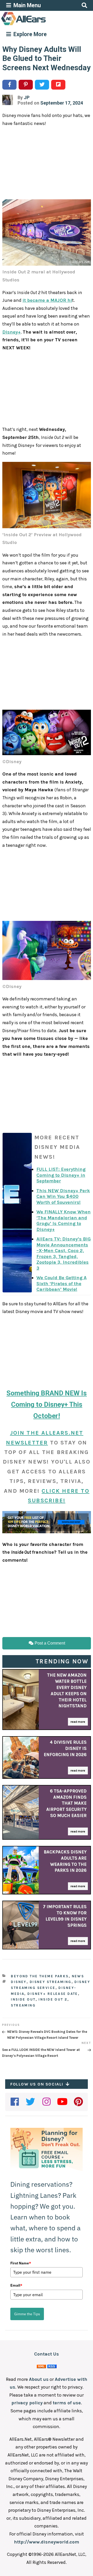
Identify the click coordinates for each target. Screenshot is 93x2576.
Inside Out (23, 1999)
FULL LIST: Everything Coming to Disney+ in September (61, 1175)
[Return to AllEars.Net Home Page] (40, 25)
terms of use (67, 2403)
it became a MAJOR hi (47, 300)
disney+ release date (53, 1994)
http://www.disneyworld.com (47, 2542)
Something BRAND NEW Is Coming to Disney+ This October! (47, 1404)
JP (27, 97)
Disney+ (11, 332)
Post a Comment (49, 1643)
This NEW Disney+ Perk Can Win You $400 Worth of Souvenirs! (63, 1196)
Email (16, 2285)
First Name (21, 2263)
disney (19, 1982)
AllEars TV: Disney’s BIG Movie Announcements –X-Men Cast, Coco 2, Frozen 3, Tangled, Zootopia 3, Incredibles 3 (64, 1254)
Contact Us (47, 2354)
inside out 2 (53, 1999)
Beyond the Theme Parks (40, 1976)
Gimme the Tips (27, 2314)
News (78, 1976)
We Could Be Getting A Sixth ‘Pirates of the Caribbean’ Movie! (61, 1283)
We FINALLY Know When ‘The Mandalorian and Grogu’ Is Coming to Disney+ (64, 1221)
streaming (23, 2005)
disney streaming (51, 1982)
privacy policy (27, 2403)
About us (39, 2379)
